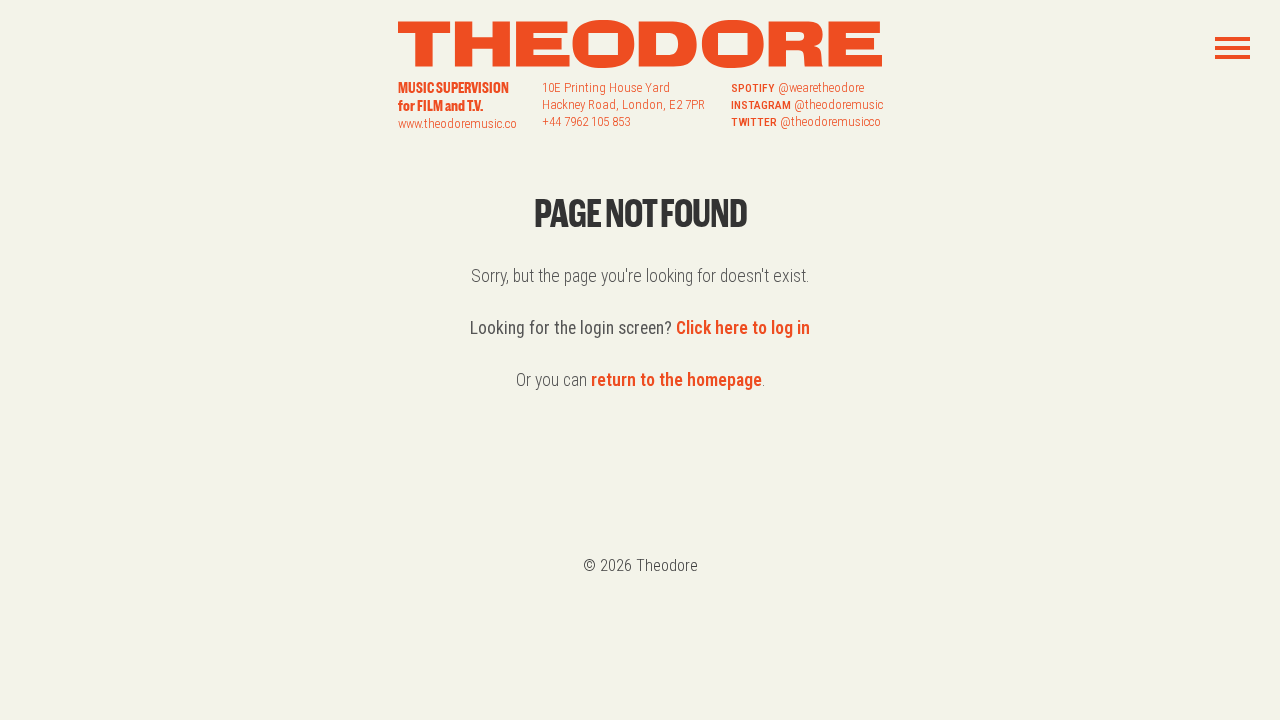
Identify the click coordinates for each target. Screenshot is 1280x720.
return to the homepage (676, 380)
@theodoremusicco (830, 121)
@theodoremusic (838, 104)
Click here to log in (743, 328)
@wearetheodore (821, 87)
